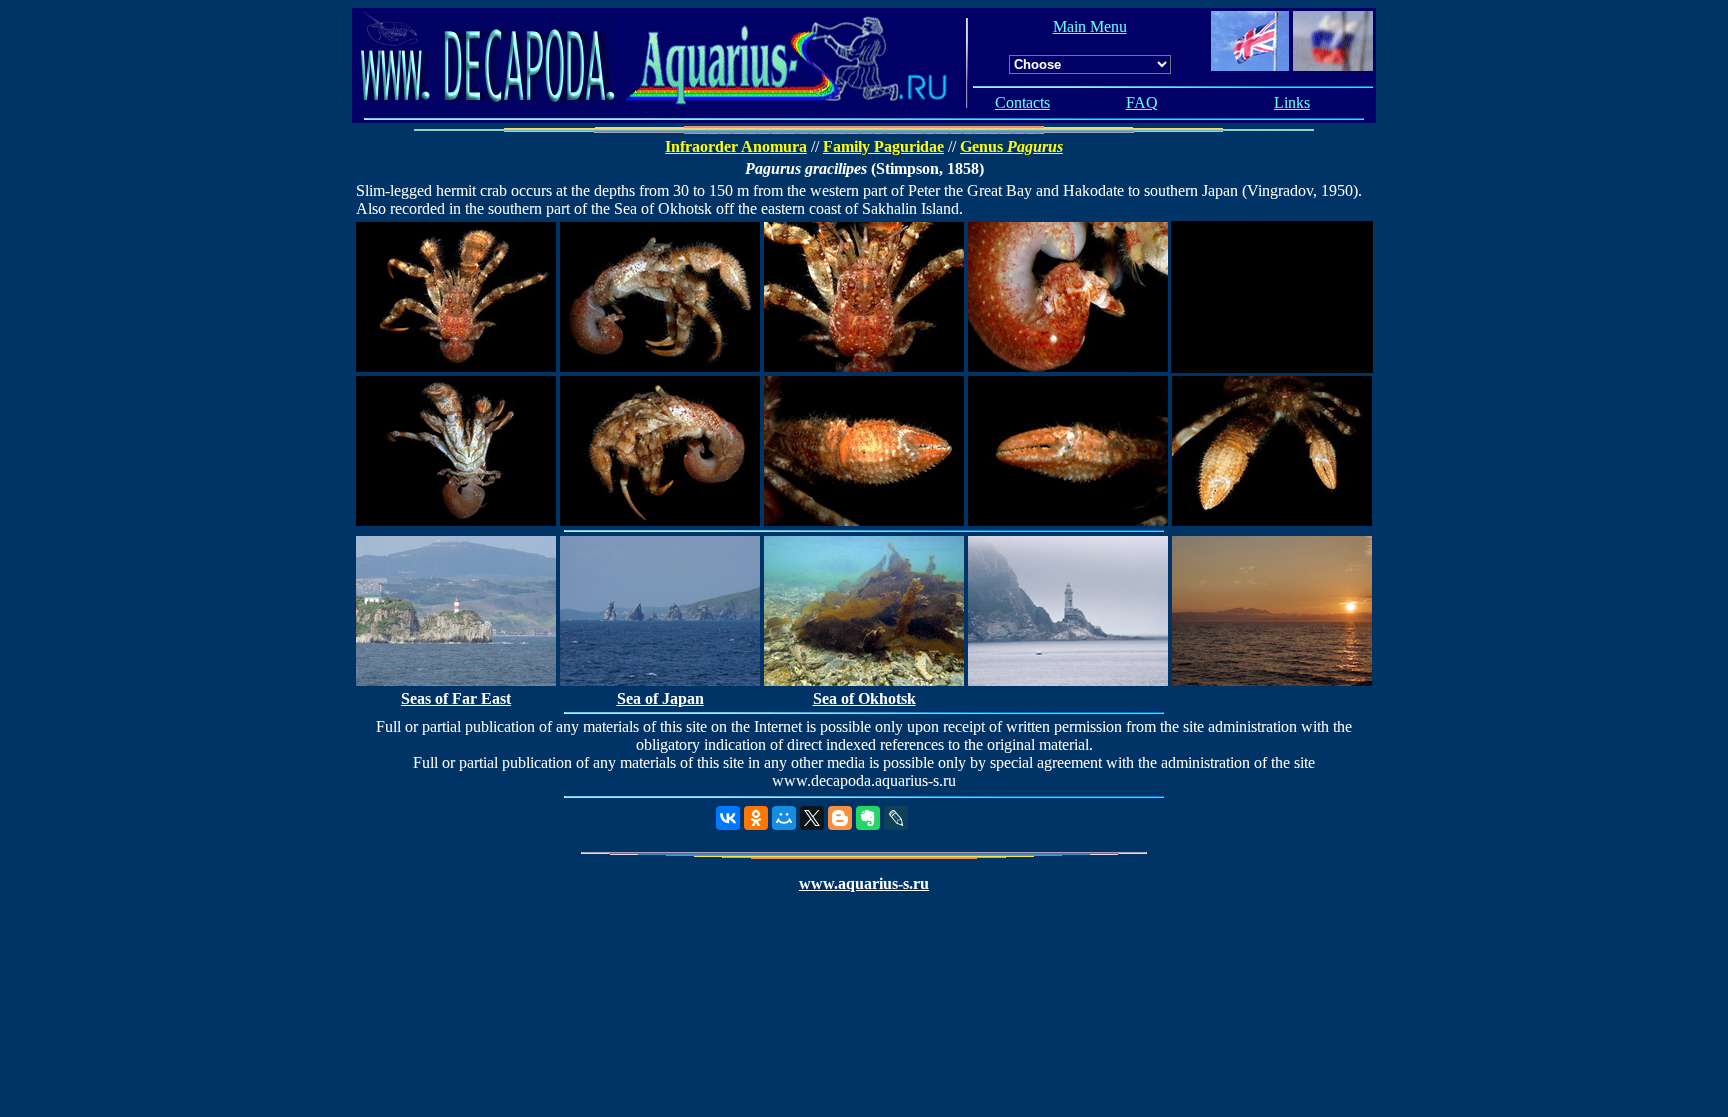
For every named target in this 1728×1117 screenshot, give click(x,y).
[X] (812, 818)
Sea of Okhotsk (864, 698)
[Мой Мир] (784, 818)
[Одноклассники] (756, 818)
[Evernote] (868, 818)
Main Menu (1090, 26)
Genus (1011, 146)
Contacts (1022, 102)
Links (1292, 102)
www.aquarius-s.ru (864, 883)
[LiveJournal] (896, 818)
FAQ (1142, 102)
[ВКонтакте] (728, 818)
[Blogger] (840, 818)
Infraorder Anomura (736, 146)
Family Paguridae (883, 146)
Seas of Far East (456, 698)
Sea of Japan (660, 698)
